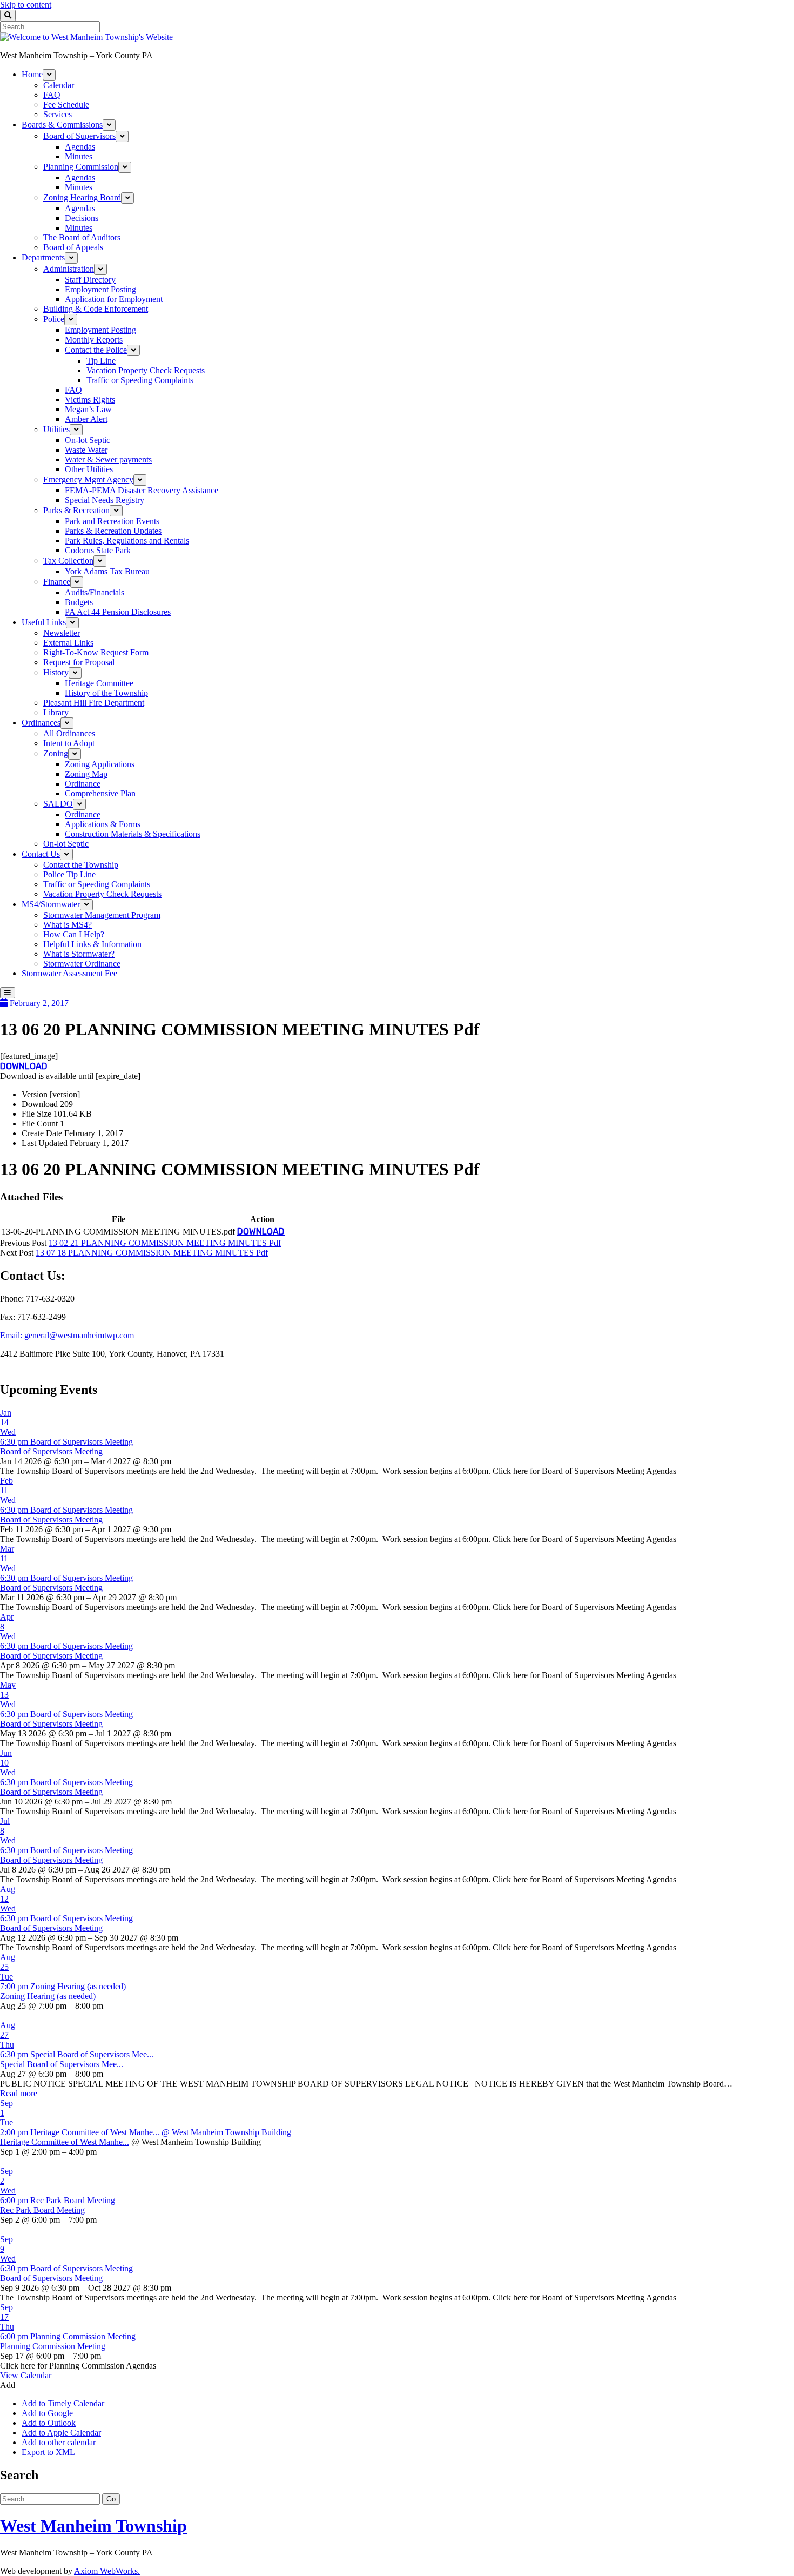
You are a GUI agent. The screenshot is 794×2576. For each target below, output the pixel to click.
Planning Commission (81, 167)
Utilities (56, 429)
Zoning (56, 753)
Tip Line (101, 361)
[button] (8, 2385)
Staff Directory (90, 280)
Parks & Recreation (76, 510)
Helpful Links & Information (92, 944)
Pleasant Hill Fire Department (94, 703)
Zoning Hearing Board (82, 197)
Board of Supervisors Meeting (51, 1451)
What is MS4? (68, 925)
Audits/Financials (95, 592)
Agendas (80, 147)
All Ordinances (69, 733)
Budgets (79, 602)
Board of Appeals (73, 247)
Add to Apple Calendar (61, 2433)
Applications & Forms (103, 824)
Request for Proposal (79, 662)
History (56, 672)
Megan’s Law (88, 409)
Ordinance (83, 784)
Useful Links (44, 622)
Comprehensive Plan (100, 793)
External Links (68, 643)
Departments (43, 257)
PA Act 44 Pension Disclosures (118, 612)
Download (24, 1066)
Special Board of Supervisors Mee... (62, 2064)
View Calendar (26, 2375)
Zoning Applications (100, 764)
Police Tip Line (69, 874)
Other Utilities (89, 469)
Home (32, 74)
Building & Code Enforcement (96, 309)
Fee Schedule (66, 105)
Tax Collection (68, 561)
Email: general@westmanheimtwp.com (67, 1335)
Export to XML (48, 2452)
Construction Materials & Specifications (133, 834)
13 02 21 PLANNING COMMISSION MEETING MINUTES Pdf (165, 1243)
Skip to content (26, 5)
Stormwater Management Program (102, 915)
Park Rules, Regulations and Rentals (127, 541)
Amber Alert (86, 419)
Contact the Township (81, 865)
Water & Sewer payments (108, 459)
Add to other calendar (59, 2442)
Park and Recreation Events (112, 521)
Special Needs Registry (105, 500)
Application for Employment (114, 299)
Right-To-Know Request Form (96, 652)
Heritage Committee (99, 683)
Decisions (82, 218)
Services (58, 114)
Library (56, 712)
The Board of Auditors (82, 237)
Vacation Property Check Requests (146, 370)
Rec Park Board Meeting (42, 2210)
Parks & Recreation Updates (113, 531)
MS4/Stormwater (51, 904)
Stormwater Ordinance (82, 964)
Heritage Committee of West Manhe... (65, 2142)
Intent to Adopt (69, 743)
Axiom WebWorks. (107, 2571)
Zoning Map (86, 774)
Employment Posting (100, 289)
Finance (57, 582)
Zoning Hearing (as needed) (48, 1996)
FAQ (52, 95)
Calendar (59, 85)
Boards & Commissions (62, 125)
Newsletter (62, 633)
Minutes (79, 156)
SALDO (58, 804)
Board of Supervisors (79, 136)
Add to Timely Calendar (63, 2403)
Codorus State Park (98, 550)
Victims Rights (90, 400)
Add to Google (47, 2413)
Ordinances (41, 723)
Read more (19, 2093)
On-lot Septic (88, 440)
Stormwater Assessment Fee (69, 973)
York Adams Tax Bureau (107, 571)
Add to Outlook (49, 2423)
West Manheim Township (93, 2526)
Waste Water (86, 450)
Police (54, 319)
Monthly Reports (94, 340)
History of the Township (106, 693)
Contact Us (41, 854)
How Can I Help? (74, 934)
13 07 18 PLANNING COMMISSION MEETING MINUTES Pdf (152, 1253)
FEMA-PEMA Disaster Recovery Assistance (142, 490)
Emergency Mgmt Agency (88, 479)
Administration (69, 269)
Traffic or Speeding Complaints (140, 380)
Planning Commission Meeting (53, 2346)
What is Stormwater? (79, 954)
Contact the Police (96, 350)
